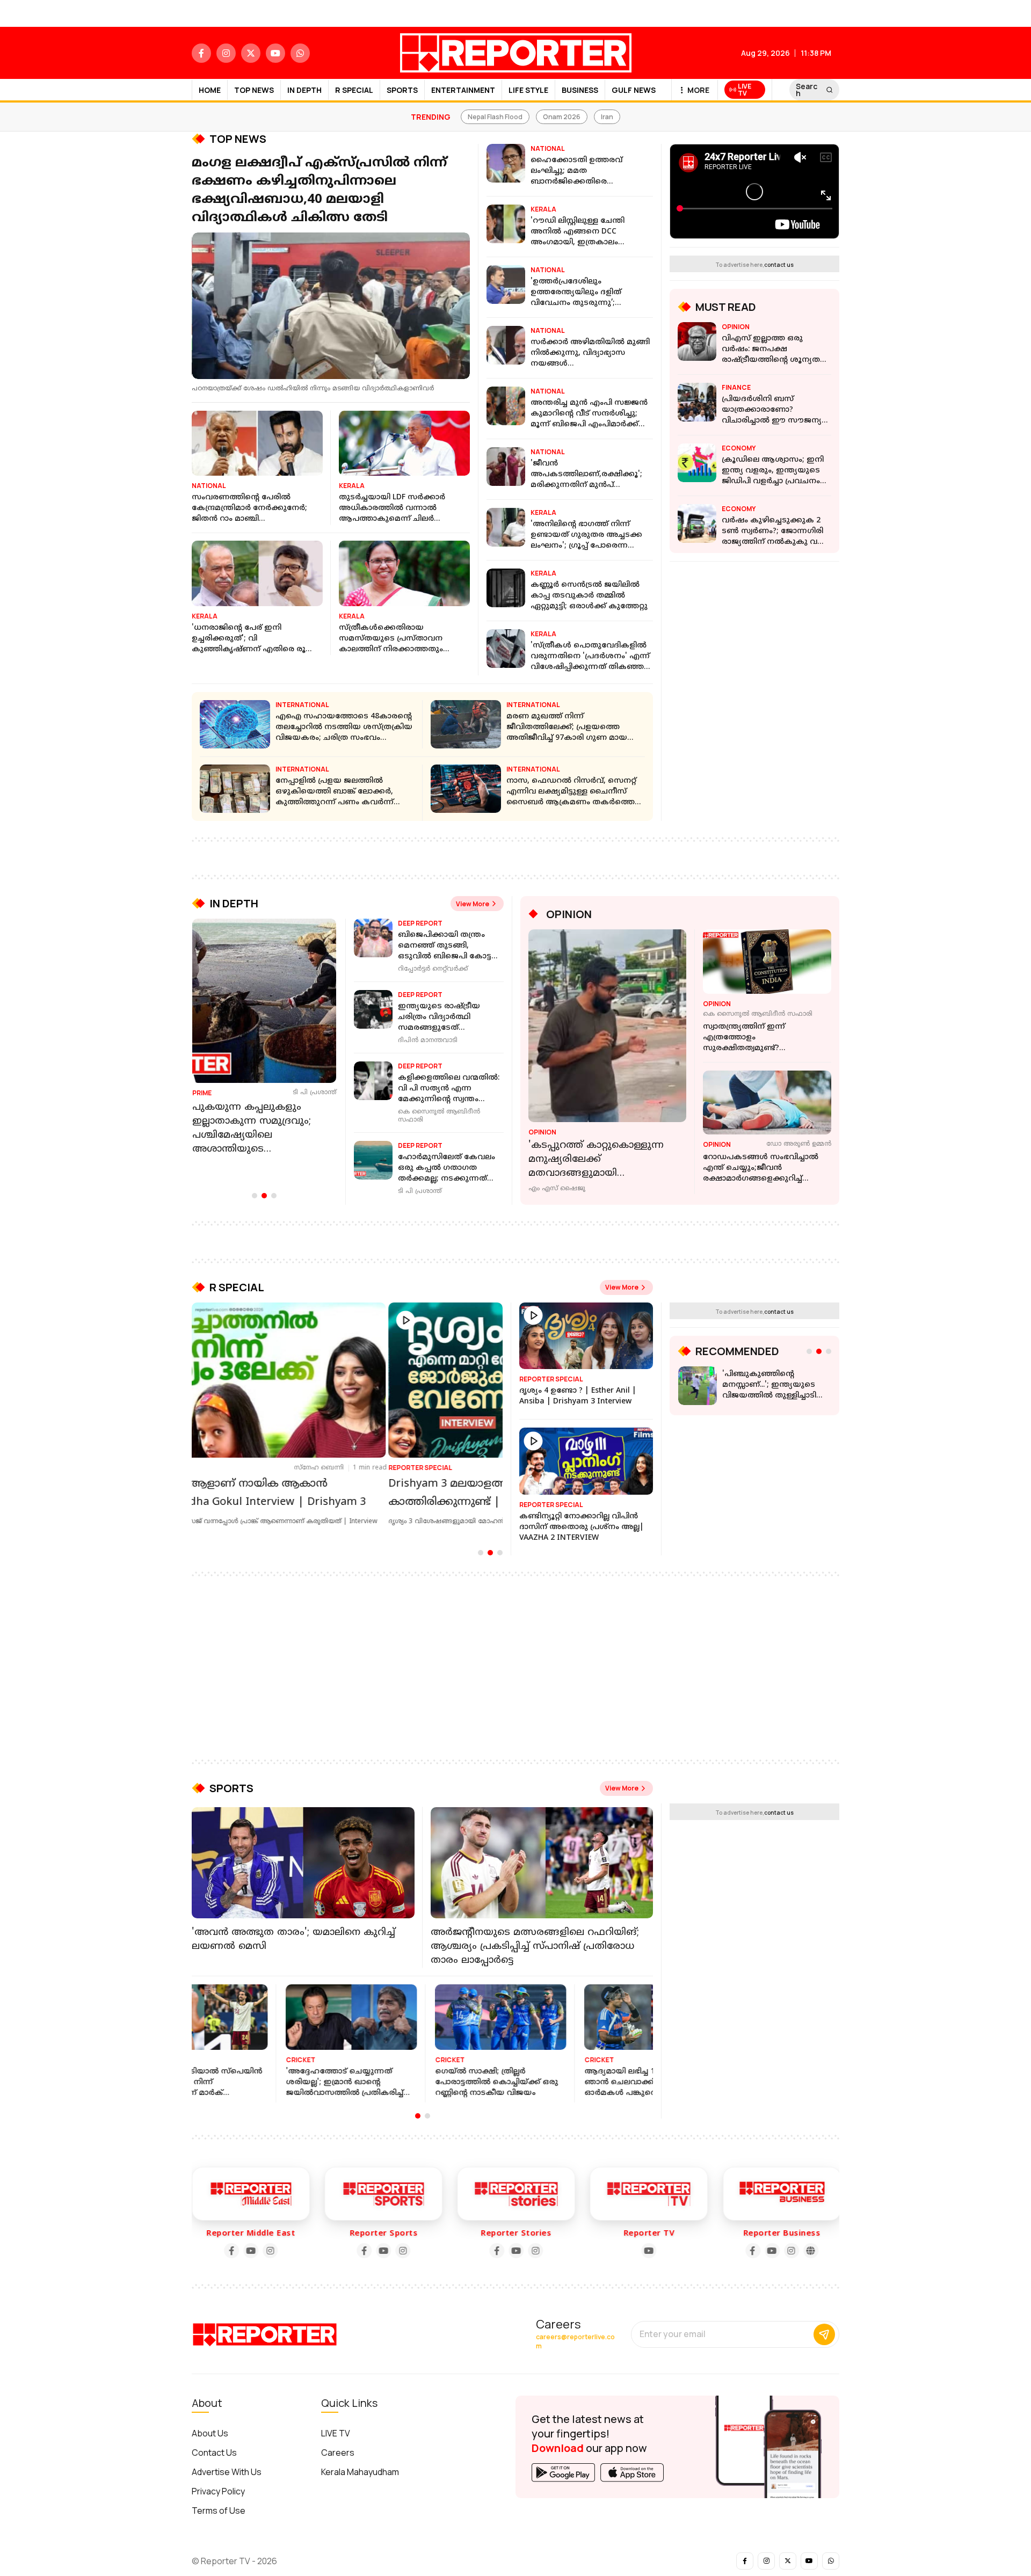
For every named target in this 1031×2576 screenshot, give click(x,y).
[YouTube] (217, 2243)
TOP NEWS (254, 90)
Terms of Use (219, 2503)
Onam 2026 (562, 117)
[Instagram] (237, 2243)
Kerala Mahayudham (360, 2464)
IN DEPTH (304, 90)
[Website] (778, 2243)
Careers (338, 2445)
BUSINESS (580, 90)
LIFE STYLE (528, 90)
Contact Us (214, 2445)
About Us (210, 2426)
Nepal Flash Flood (495, 117)
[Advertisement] (515, 1660)
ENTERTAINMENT (463, 90)
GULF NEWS (634, 90)
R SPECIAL (354, 90)
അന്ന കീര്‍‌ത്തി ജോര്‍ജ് (424, 1468)
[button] (255, 1196)
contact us (779, 265)
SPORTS (402, 90)
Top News (238, 139)
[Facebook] (198, 2243)
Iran (607, 117)
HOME (210, 90)
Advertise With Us (227, 2464)
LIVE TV (336, 2426)
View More (473, 904)
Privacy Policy (218, 2484)
